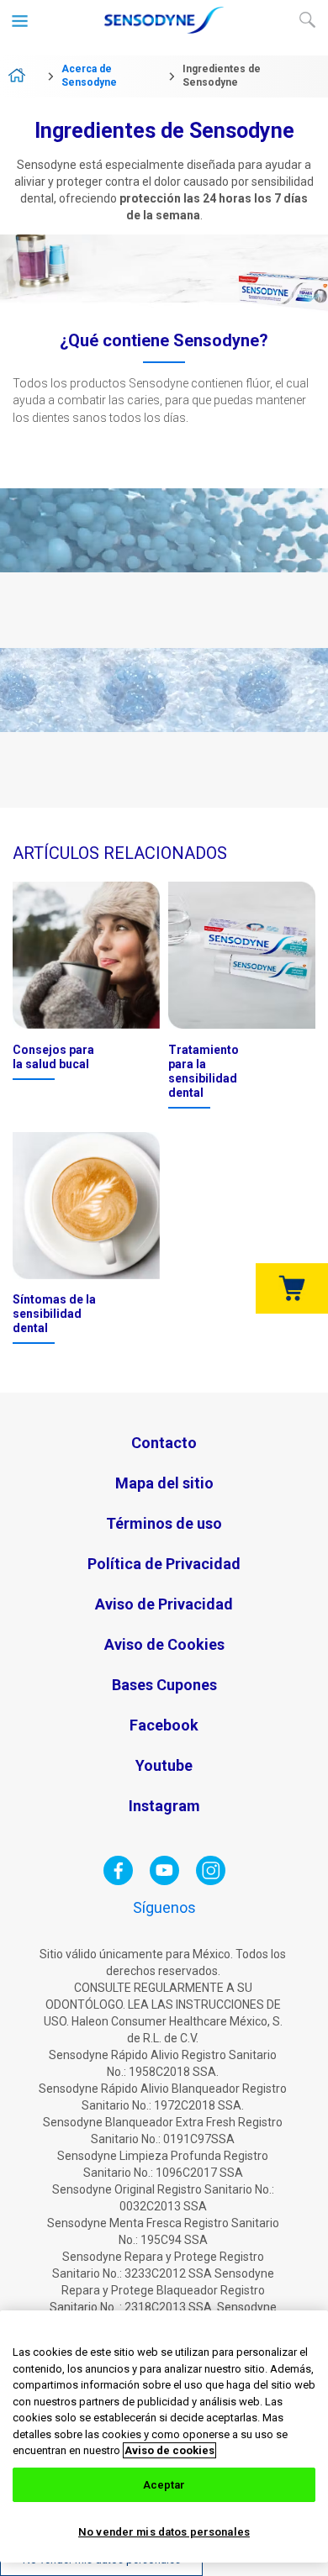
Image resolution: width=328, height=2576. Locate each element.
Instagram (164, 1806)
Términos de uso (164, 1523)
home (23, 76)
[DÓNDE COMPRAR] (292, 1288)
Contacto (164, 1443)
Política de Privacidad (164, 1564)
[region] (164, 2436)
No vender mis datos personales (164, 2532)
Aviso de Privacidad (164, 1604)
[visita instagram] (211, 1881)
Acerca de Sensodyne (89, 76)
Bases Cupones (164, 1685)
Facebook (164, 1725)
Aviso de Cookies (164, 1644)
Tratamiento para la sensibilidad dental (204, 1071)
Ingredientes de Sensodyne (222, 76)
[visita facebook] (118, 1881)
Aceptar (164, 2485)
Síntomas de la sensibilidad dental (54, 1314)
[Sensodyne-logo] (164, 30)
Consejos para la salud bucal (53, 1057)
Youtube (164, 1765)
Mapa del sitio (164, 1483)
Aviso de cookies (169, 2450)
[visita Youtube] (164, 1881)
